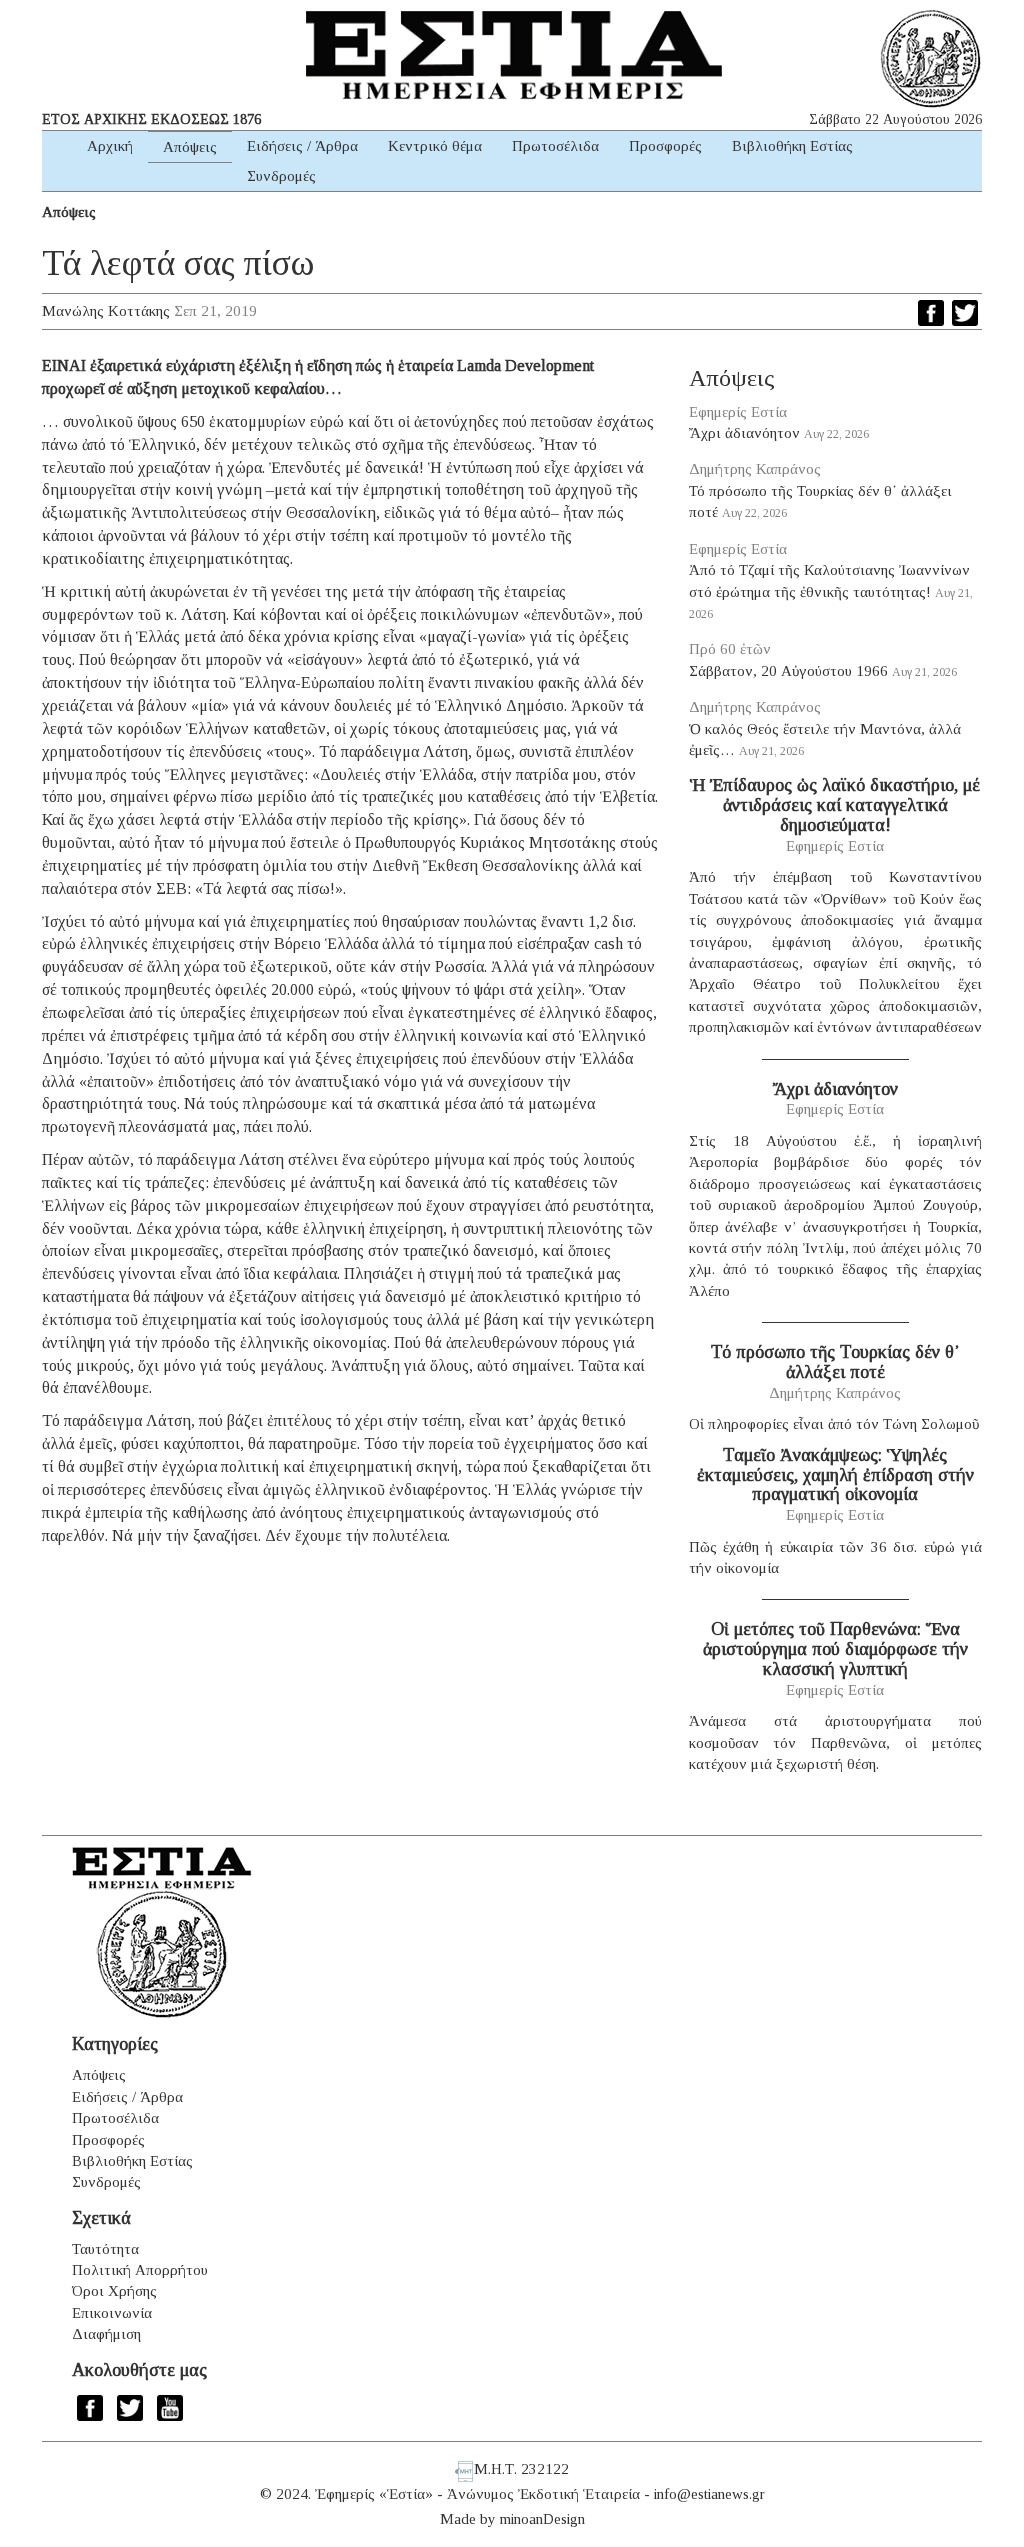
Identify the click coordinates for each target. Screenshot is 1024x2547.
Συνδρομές (281, 176)
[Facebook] (931, 313)
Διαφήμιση (106, 2334)
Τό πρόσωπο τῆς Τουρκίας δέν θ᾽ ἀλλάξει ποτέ (835, 1362)
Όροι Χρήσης (114, 2291)
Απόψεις (190, 147)
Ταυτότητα (105, 2249)
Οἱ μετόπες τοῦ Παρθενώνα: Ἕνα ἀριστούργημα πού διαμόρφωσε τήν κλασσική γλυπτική (835, 1649)
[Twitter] (965, 313)
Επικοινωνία (112, 2313)
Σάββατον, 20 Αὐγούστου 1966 (788, 671)
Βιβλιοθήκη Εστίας (792, 146)
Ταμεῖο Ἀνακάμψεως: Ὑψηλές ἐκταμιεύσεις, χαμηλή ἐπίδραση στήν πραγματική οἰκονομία (835, 1475)
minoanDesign (542, 2519)
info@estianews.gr (709, 2494)
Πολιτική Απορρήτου (140, 2270)
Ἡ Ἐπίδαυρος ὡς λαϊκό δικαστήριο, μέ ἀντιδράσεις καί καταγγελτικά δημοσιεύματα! (835, 805)
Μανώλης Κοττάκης (106, 311)
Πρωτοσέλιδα (555, 146)
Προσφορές (665, 146)
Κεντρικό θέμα (435, 146)
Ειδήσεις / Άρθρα (302, 146)
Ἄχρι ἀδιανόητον (744, 433)
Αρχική (110, 146)
